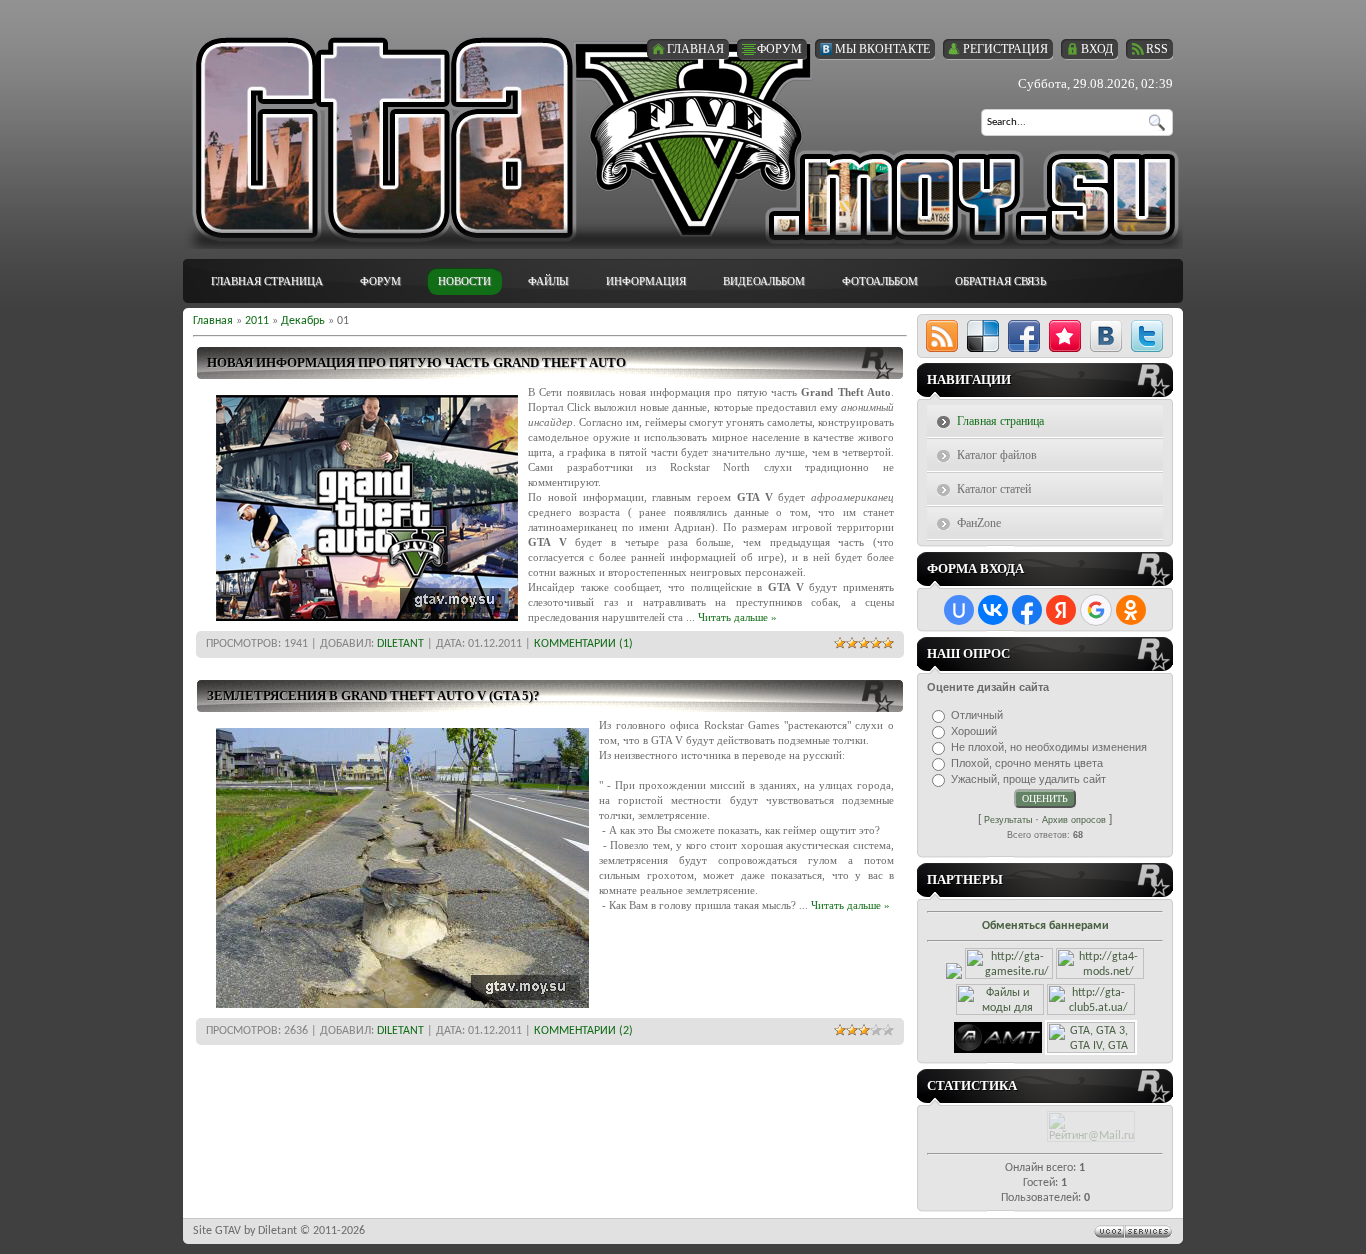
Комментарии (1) (583, 644)
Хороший (974, 731)
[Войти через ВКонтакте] (993, 610)
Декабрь (303, 321)
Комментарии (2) (583, 1031)
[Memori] (1065, 336)
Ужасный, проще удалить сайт (1028, 779)
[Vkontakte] (1106, 336)
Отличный (977, 715)
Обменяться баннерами (1045, 926)
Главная (213, 321)
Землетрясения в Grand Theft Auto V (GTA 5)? (373, 695)
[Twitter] (1147, 336)
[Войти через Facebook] (1027, 610)
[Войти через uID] (959, 610)
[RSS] (942, 336)
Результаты (1008, 820)
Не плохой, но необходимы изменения (1049, 747)
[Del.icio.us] (983, 336)
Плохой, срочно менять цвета (1027, 763)
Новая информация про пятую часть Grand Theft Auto (416, 362)
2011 (257, 321)
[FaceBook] (1024, 336)
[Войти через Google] (1096, 610)
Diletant (400, 644)
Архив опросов (1074, 820)
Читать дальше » (737, 617)
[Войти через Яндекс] (1061, 610)
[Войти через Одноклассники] (1131, 610)
